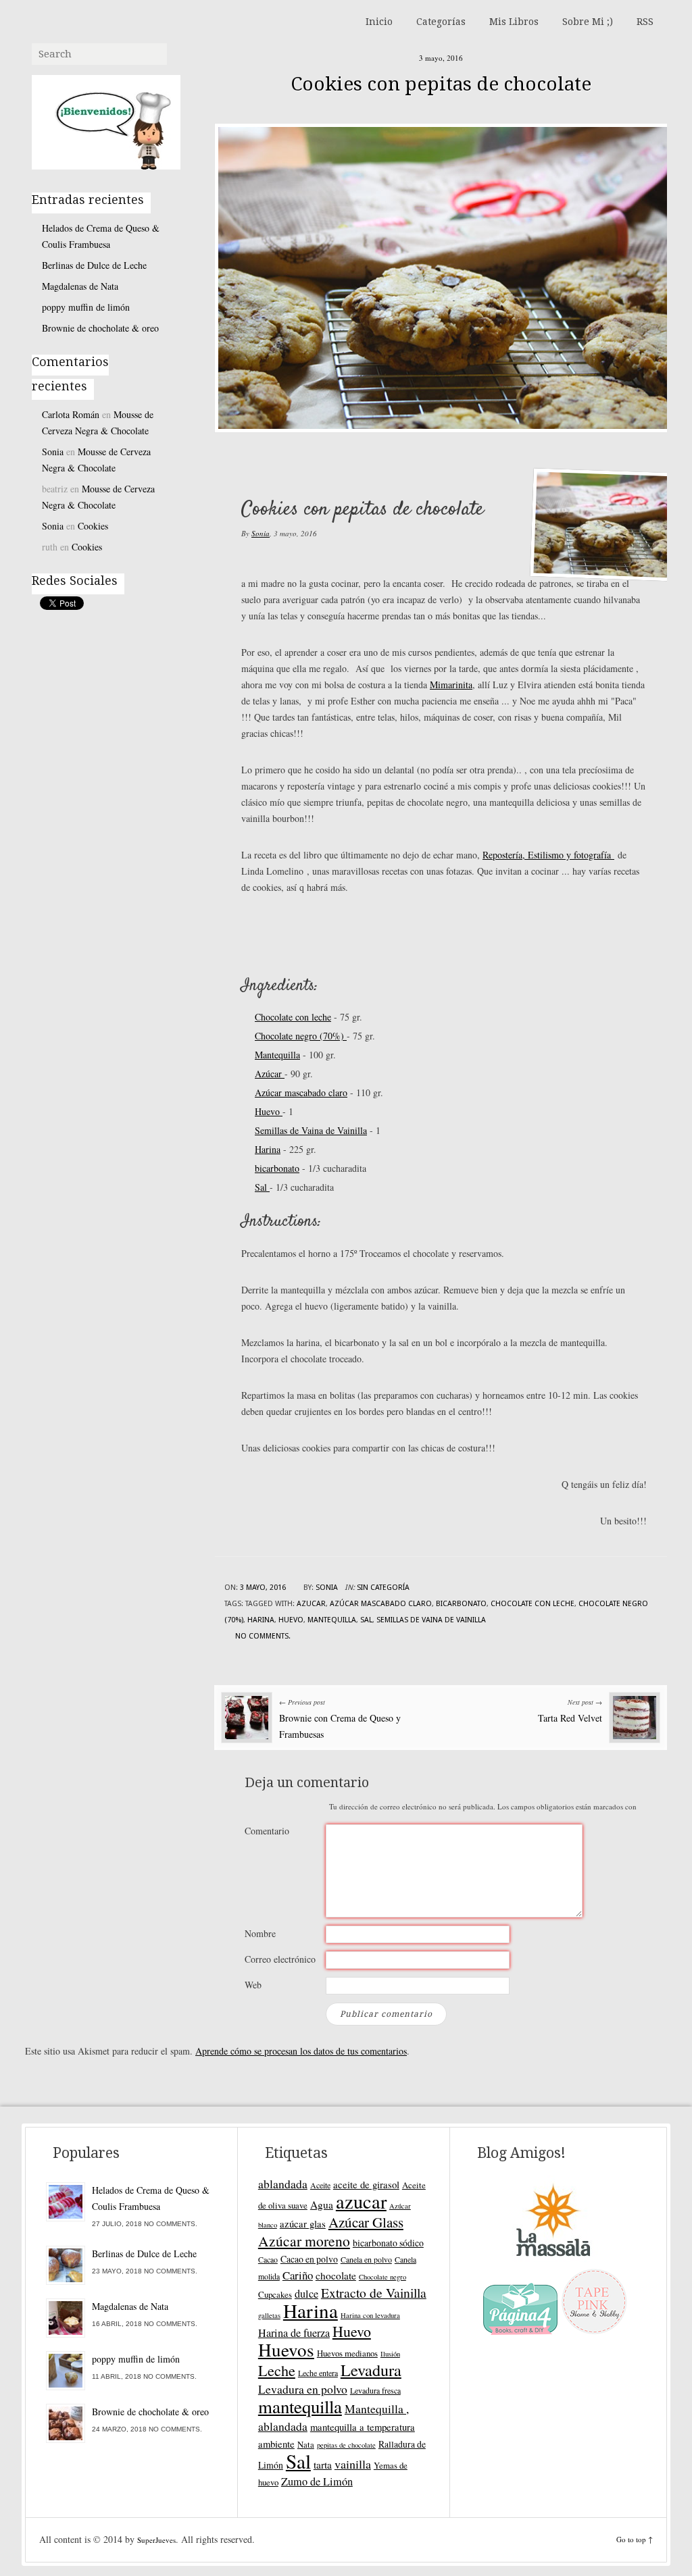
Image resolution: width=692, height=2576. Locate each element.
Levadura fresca (375, 2390)
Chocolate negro (382, 2277)
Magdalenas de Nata (80, 286)
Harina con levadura (370, 2315)
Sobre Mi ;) (588, 22)
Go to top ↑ (635, 2539)
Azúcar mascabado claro (301, 1092)
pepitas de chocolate (346, 2445)
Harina (268, 1149)
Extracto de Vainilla (374, 2293)
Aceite (320, 2185)
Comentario (267, 1831)
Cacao (268, 2259)
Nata (306, 2444)
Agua (322, 2205)
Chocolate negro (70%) (301, 1036)
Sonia (261, 533)
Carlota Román (71, 414)
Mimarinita (451, 685)
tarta (323, 2465)
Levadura (371, 2370)
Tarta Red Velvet (570, 1718)
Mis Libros (514, 22)
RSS (645, 22)
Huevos (286, 2349)
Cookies (93, 526)
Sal (262, 1187)
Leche (277, 2370)
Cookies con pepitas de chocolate (441, 84)
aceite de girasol (366, 2184)
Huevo (269, 1111)
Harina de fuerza (294, 2333)
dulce (306, 2294)
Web (253, 1985)
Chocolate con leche (293, 1017)
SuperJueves (156, 2540)
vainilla (353, 2464)
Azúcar (270, 1074)
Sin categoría (383, 1588)
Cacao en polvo (309, 2259)
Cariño (298, 2275)
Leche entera (318, 2373)
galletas (269, 2315)
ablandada (283, 2184)
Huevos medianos (347, 2353)
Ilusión (390, 2354)
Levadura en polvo (303, 2389)
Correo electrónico (280, 1959)
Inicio (379, 22)
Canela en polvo (366, 2259)
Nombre (260, 1933)
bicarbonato (277, 1168)
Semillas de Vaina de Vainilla (311, 1130)
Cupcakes (275, 2294)
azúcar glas (303, 2223)
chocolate (336, 2275)
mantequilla (332, 1620)
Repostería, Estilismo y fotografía (548, 855)
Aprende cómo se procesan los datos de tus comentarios (301, 2051)
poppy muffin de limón (86, 307)
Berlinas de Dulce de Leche (94, 265)
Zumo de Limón (317, 2481)
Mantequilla (277, 1055)
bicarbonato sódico (388, 2243)
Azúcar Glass (366, 2222)
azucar (311, 1604)
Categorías (441, 22)
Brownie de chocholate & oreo (100, 328)
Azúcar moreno (304, 2241)
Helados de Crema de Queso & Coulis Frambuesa (101, 236)
